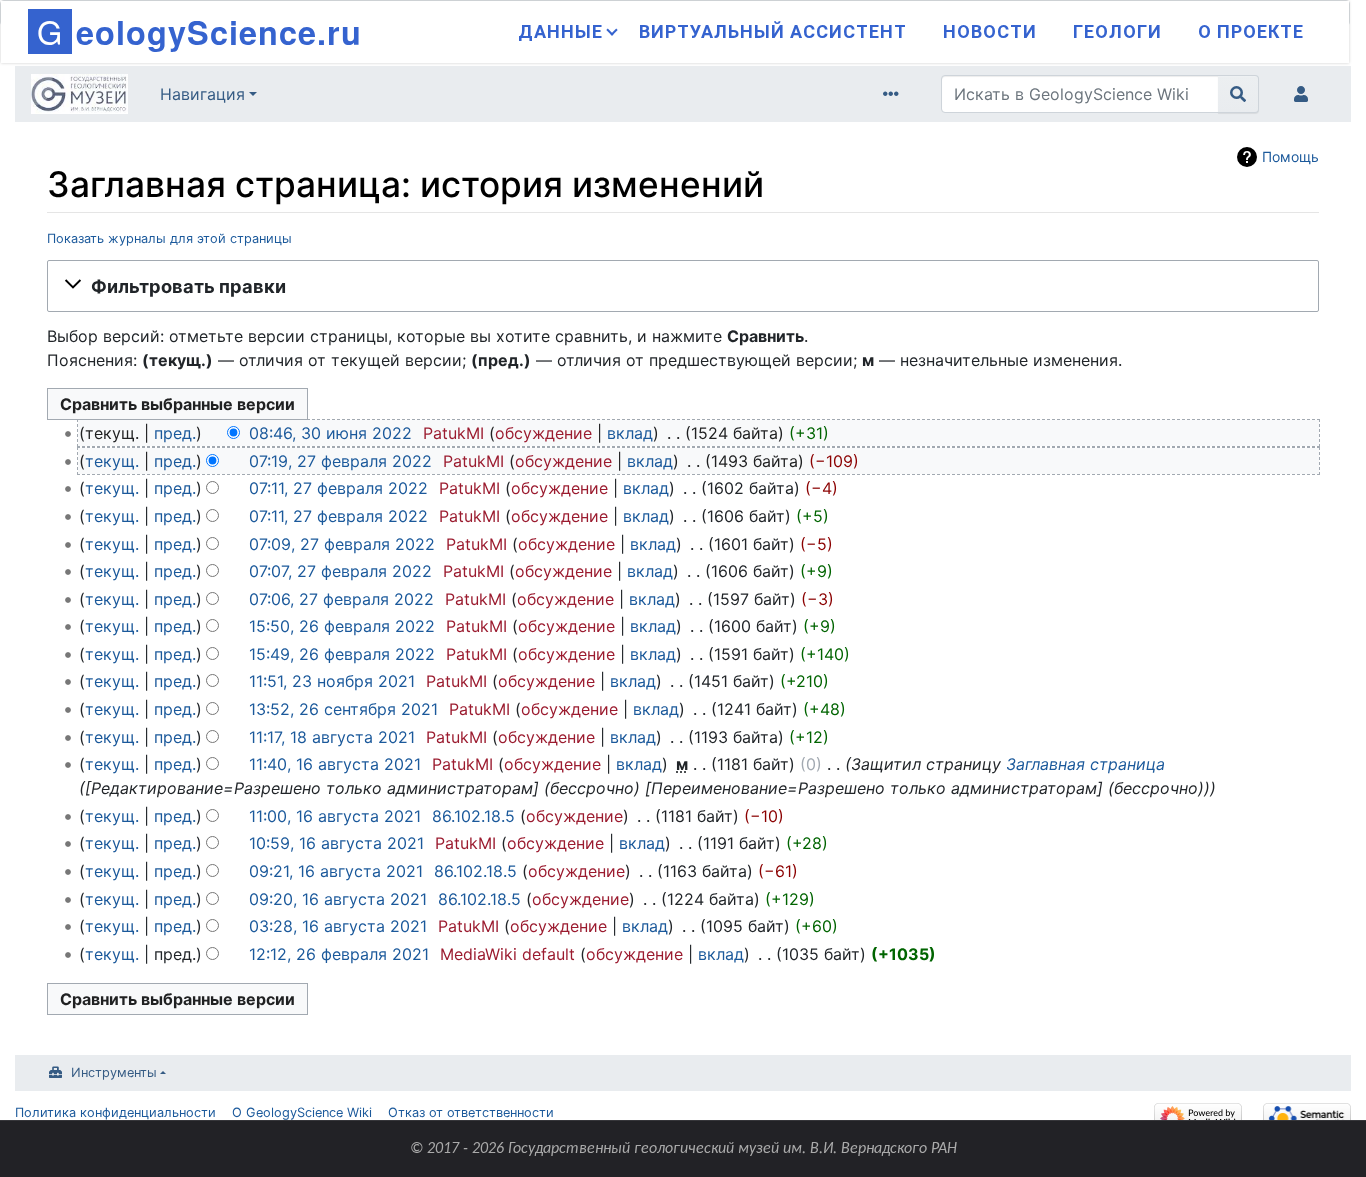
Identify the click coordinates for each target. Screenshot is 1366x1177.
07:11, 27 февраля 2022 (338, 488)
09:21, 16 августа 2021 (336, 871)
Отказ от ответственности (471, 1112)
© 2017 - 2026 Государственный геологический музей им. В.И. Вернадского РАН (683, 1149)
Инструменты (114, 1072)
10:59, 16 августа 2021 (336, 843)
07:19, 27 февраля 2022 (340, 461)
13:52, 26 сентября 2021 (343, 709)
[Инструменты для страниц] (895, 94)
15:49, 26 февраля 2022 (342, 654)
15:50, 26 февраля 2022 (342, 626)
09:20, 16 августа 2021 (338, 899)
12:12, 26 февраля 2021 (339, 954)
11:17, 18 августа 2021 (332, 737)
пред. (175, 433)
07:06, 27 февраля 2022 (341, 599)
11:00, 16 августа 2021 (335, 816)
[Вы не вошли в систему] (1305, 94)
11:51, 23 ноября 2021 (332, 681)
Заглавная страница (1085, 764)
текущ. (112, 461)
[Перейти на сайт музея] (79, 96)
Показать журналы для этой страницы (169, 238)
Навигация (202, 94)
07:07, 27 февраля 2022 (340, 571)
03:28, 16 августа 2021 (338, 926)
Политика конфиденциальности (115, 1112)
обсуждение (543, 433)
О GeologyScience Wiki (302, 1112)
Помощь (1290, 156)
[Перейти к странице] (1238, 94)
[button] (683, 286)
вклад (630, 433)
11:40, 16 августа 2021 (335, 764)
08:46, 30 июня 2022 (330, 433)
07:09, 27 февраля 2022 (342, 544)
